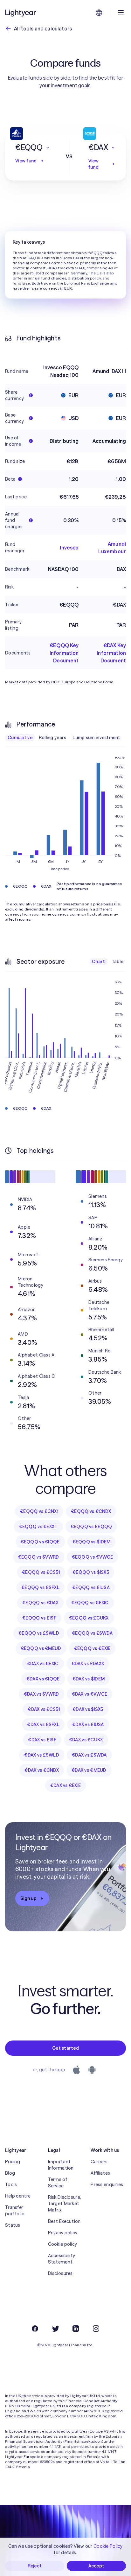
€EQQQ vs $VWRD (39, 1557)
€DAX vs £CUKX (86, 1740)
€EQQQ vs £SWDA (92, 1633)
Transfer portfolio (15, 2211)
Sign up (28, 1898)
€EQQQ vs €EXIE (92, 1648)
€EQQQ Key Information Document (64, 653)
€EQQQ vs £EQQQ (91, 1527)
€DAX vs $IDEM (89, 1679)
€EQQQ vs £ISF (39, 1618)
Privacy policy (63, 2233)
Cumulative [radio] (20, 738)
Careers (99, 2162)
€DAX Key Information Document (111, 653)
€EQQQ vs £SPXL (40, 1587)
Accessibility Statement (62, 2259)
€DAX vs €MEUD (89, 1770)
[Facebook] (35, 2329)
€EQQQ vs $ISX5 (91, 1572)
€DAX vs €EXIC (43, 1664)
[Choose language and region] (99, 13)
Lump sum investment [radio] (96, 738)
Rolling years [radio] (53, 738)
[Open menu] (121, 13)
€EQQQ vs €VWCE (93, 1557)
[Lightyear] (21, 13)
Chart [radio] (98, 962)
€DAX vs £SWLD (42, 1755)
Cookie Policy (108, 2546)
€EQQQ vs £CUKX (89, 1618)
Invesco (69, 548)
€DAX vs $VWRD (41, 1694)
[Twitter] (55, 2329)
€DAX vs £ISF (42, 1740)
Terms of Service (58, 2183)
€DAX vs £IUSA (88, 1725)
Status (13, 2225)
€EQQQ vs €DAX (40, 1603)
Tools (11, 2185)
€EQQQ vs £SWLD (39, 1633)
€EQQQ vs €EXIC (90, 1603)
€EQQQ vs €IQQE (40, 1542)
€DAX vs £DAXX (88, 1664)
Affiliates (100, 2173)
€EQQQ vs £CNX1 (39, 1511)
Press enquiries (107, 2185)
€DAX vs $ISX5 (88, 1709)
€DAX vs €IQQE (43, 1679)
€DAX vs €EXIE (66, 1785)
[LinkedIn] (76, 2329)
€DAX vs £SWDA (89, 1755)
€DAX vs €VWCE (90, 1694)
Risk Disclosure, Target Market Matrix (65, 2204)
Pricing (13, 2162)
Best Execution (64, 2221)
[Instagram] (96, 2329)
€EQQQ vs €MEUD (41, 1648)
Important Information (61, 2165)
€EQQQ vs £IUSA (91, 1587)
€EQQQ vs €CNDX (91, 1511)
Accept (97, 2566)
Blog (10, 2173)
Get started (65, 2048)
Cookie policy (63, 2244)
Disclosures (60, 2273)
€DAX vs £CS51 (44, 1709)
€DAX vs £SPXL (43, 1725)
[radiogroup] (64, 738)
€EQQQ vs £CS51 (41, 1572)
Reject (35, 2566)
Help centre (18, 2196)
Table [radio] (117, 962)
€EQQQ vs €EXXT (38, 1527)
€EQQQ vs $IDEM (92, 1542)
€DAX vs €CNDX (42, 1770)
